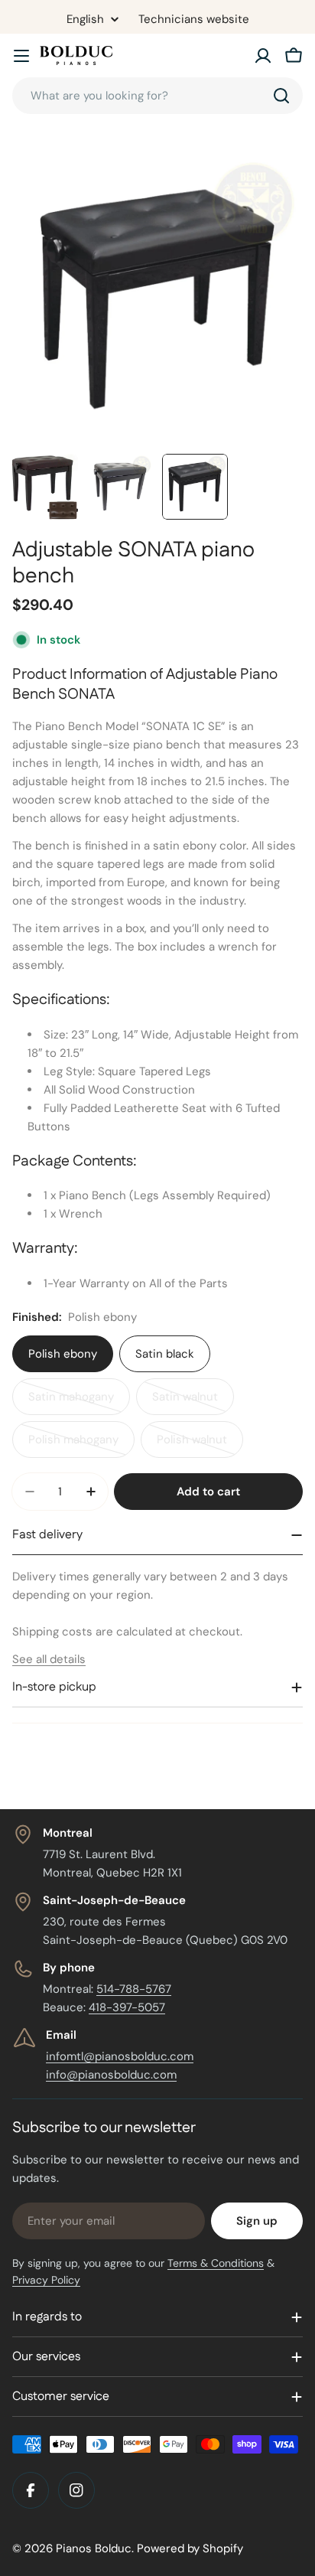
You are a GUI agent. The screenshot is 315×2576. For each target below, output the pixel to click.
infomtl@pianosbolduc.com (120, 2056)
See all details (49, 1659)
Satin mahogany (79, 1402)
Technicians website (194, 19)
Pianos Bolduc (94, 2548)
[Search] (281, 96)
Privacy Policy (46, 2280)
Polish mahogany (81, 1445)
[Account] (263, 56)
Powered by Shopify (190, 2548)
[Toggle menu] (21, 56)
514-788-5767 (134, 1989)
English (85, 20)
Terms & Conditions (216, 2263)
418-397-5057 (127, 2007)
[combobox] (157, 96)
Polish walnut (200, 1445)
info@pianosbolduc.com (111, 2075)
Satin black (165, 1354)
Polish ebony (63, 1354)
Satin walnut (193, 1402)
